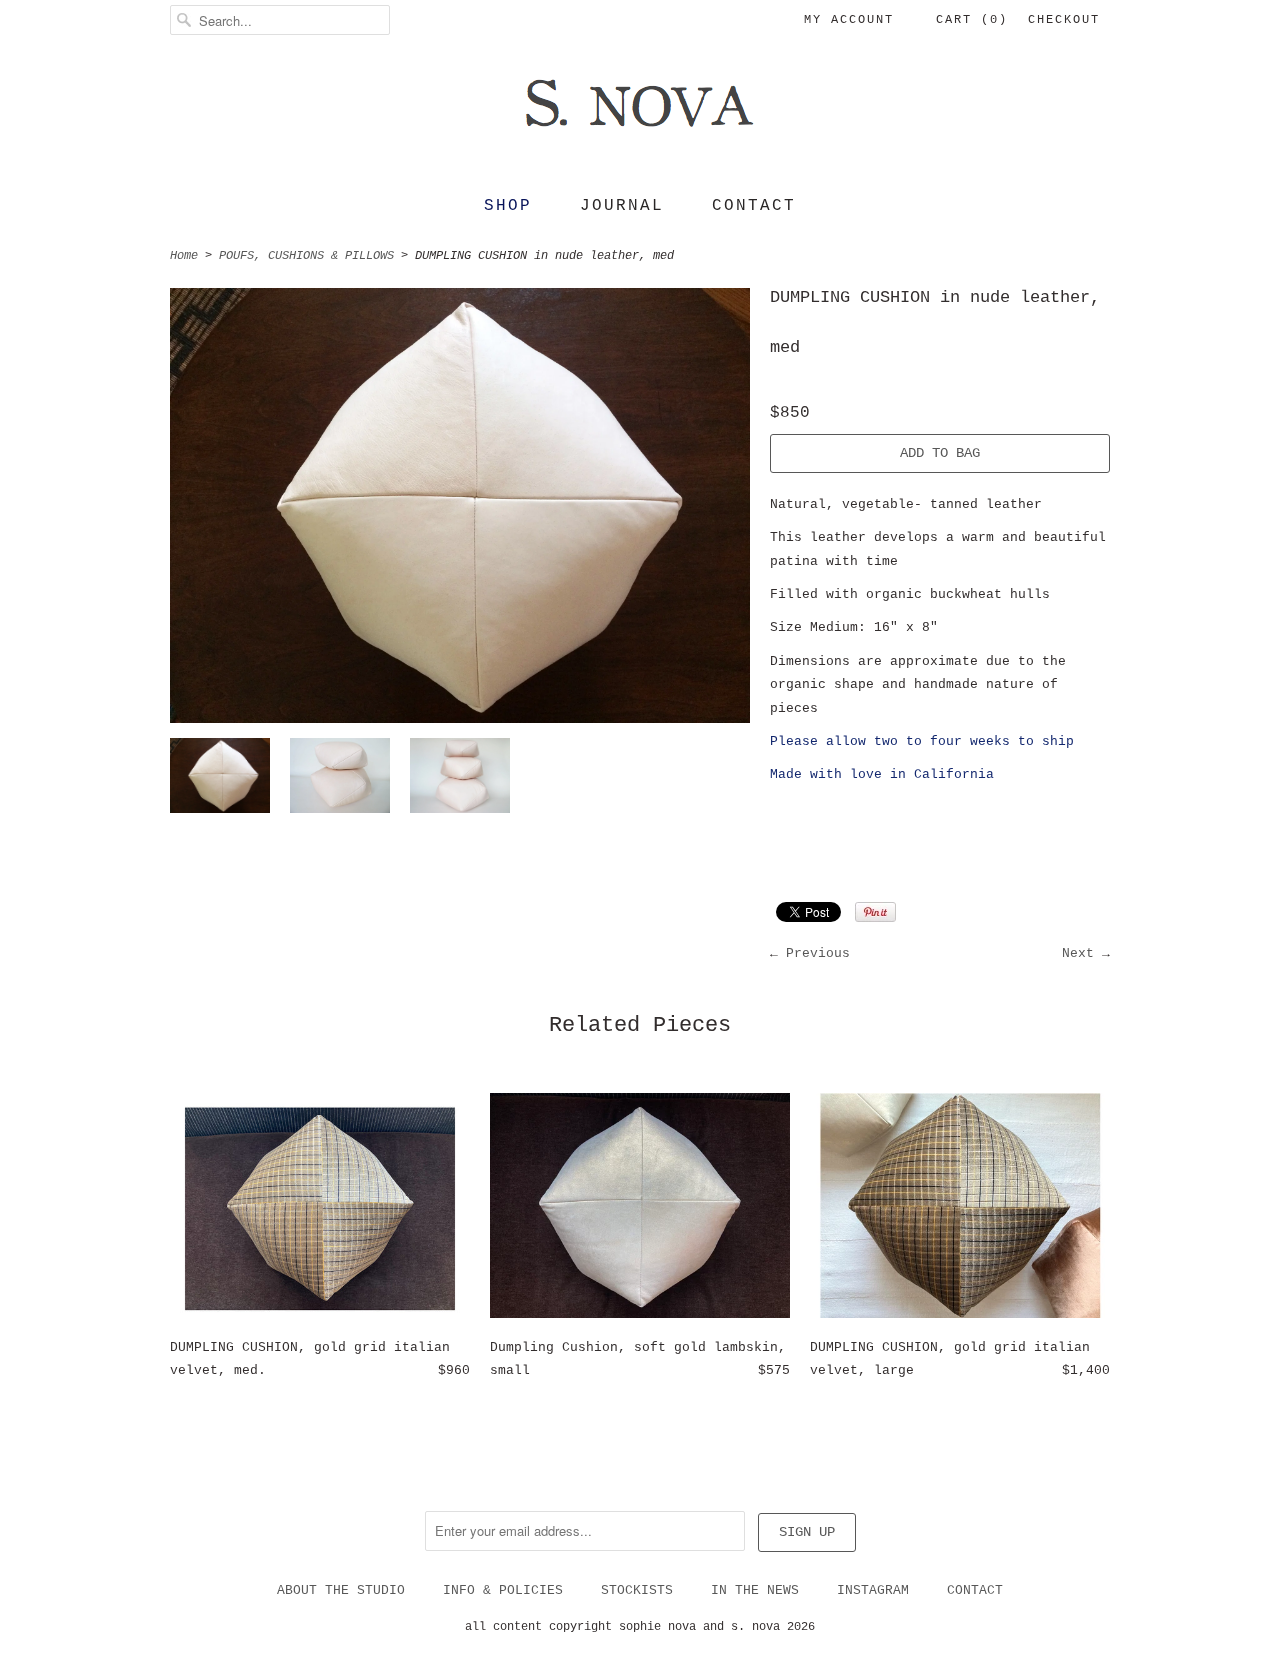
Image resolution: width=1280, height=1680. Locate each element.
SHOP (508, 206)
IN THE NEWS (755, 1590)
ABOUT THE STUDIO (341, 1590)
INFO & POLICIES (503, 1590)
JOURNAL (622, 206)
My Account (849, 20)
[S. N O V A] (640, 116)
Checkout (1064, 20)
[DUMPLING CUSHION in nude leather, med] (220, 779)
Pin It (875, 912)
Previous (818, 953)
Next (1078, 953)
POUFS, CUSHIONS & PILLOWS (306, 256)
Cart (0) (972, 20)
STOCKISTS (637, 1590)
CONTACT (754, 206)
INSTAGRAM (873, 1590)
